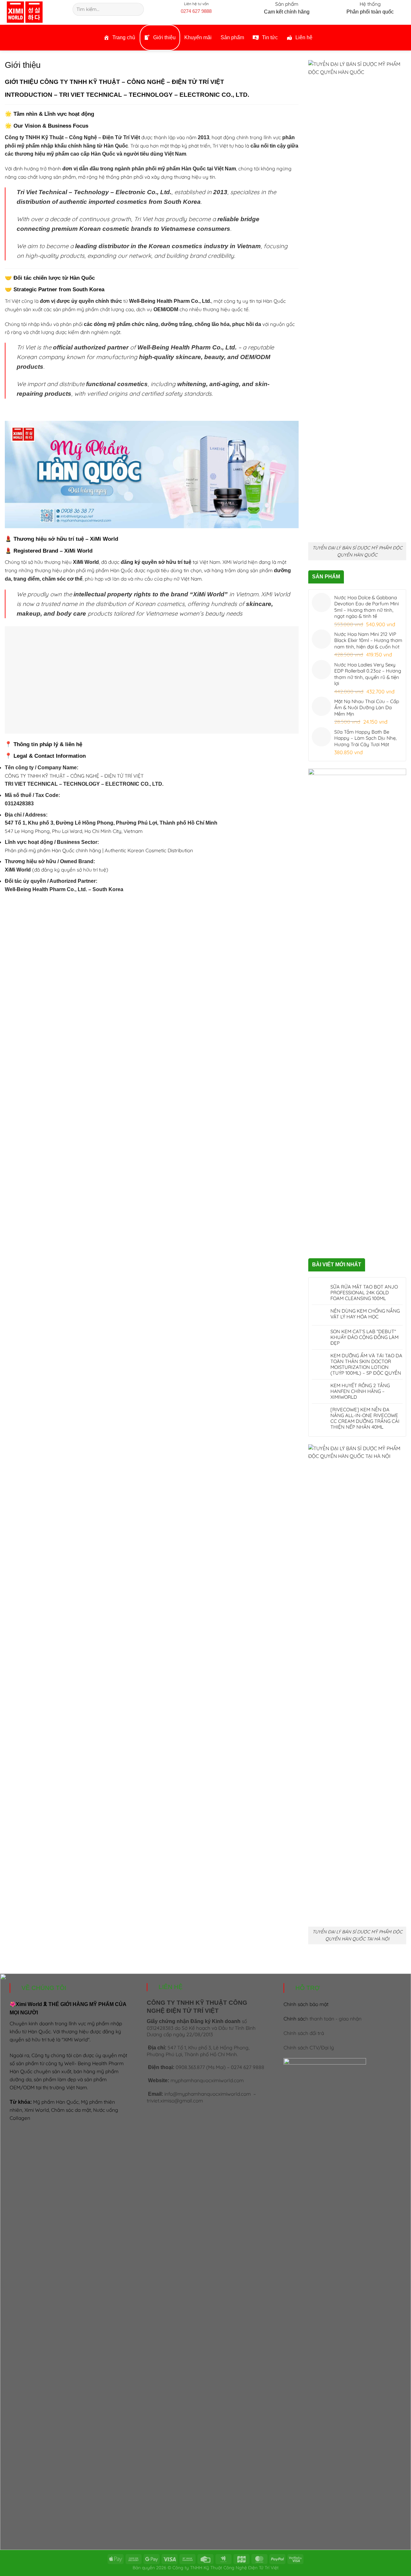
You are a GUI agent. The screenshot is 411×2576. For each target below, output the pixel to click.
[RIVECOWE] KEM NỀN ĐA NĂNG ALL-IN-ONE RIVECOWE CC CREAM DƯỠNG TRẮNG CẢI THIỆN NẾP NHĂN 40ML (365, 1418)
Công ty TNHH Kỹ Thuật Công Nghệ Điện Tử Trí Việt (226, 2567)
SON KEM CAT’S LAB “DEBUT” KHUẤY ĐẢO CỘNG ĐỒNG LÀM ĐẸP (364, 1337)
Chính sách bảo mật (306, 2004)
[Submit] (138, 9)
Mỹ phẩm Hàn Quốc (56, 2102)
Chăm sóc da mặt (71, 2110)
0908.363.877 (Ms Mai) (201, 2067)
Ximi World (37, 2110)
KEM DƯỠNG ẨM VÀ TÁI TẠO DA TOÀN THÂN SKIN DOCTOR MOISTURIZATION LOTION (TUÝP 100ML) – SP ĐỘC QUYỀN (366, 1364)
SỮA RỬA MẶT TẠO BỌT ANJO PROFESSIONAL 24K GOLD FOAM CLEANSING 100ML (364, 1293)
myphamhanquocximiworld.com (207, 2080)
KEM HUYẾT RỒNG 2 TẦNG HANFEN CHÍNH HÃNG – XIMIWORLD (360, 1391)
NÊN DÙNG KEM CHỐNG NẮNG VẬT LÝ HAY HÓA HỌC (365, 1314)
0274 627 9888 (196, 11)
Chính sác (323, 2019)
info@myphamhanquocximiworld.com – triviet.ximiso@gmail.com (201, 2097)
